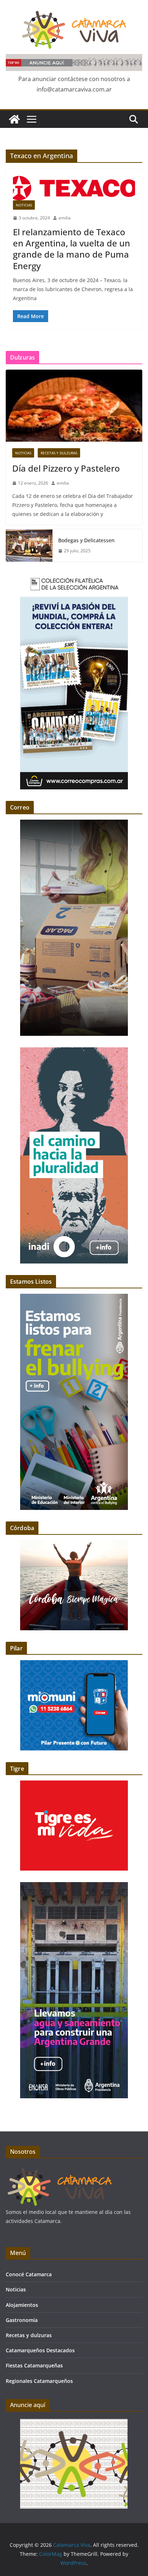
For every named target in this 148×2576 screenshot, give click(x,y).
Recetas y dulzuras (59, 453)
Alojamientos (22, 2305)
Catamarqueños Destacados (40, 2350)
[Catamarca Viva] (14, 119)
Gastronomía (22, 2320)
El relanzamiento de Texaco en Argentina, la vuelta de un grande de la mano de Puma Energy (71, 249)
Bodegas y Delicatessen (86, 540)
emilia (65, 218)
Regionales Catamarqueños (39, 2381)
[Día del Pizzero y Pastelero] (74, 406)
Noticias (24, 205)
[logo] (60, 2170)
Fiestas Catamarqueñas (34, 2365)
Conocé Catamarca (29, 2274)
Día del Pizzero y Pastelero (66, 468)
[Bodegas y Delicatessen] (29, 545)
